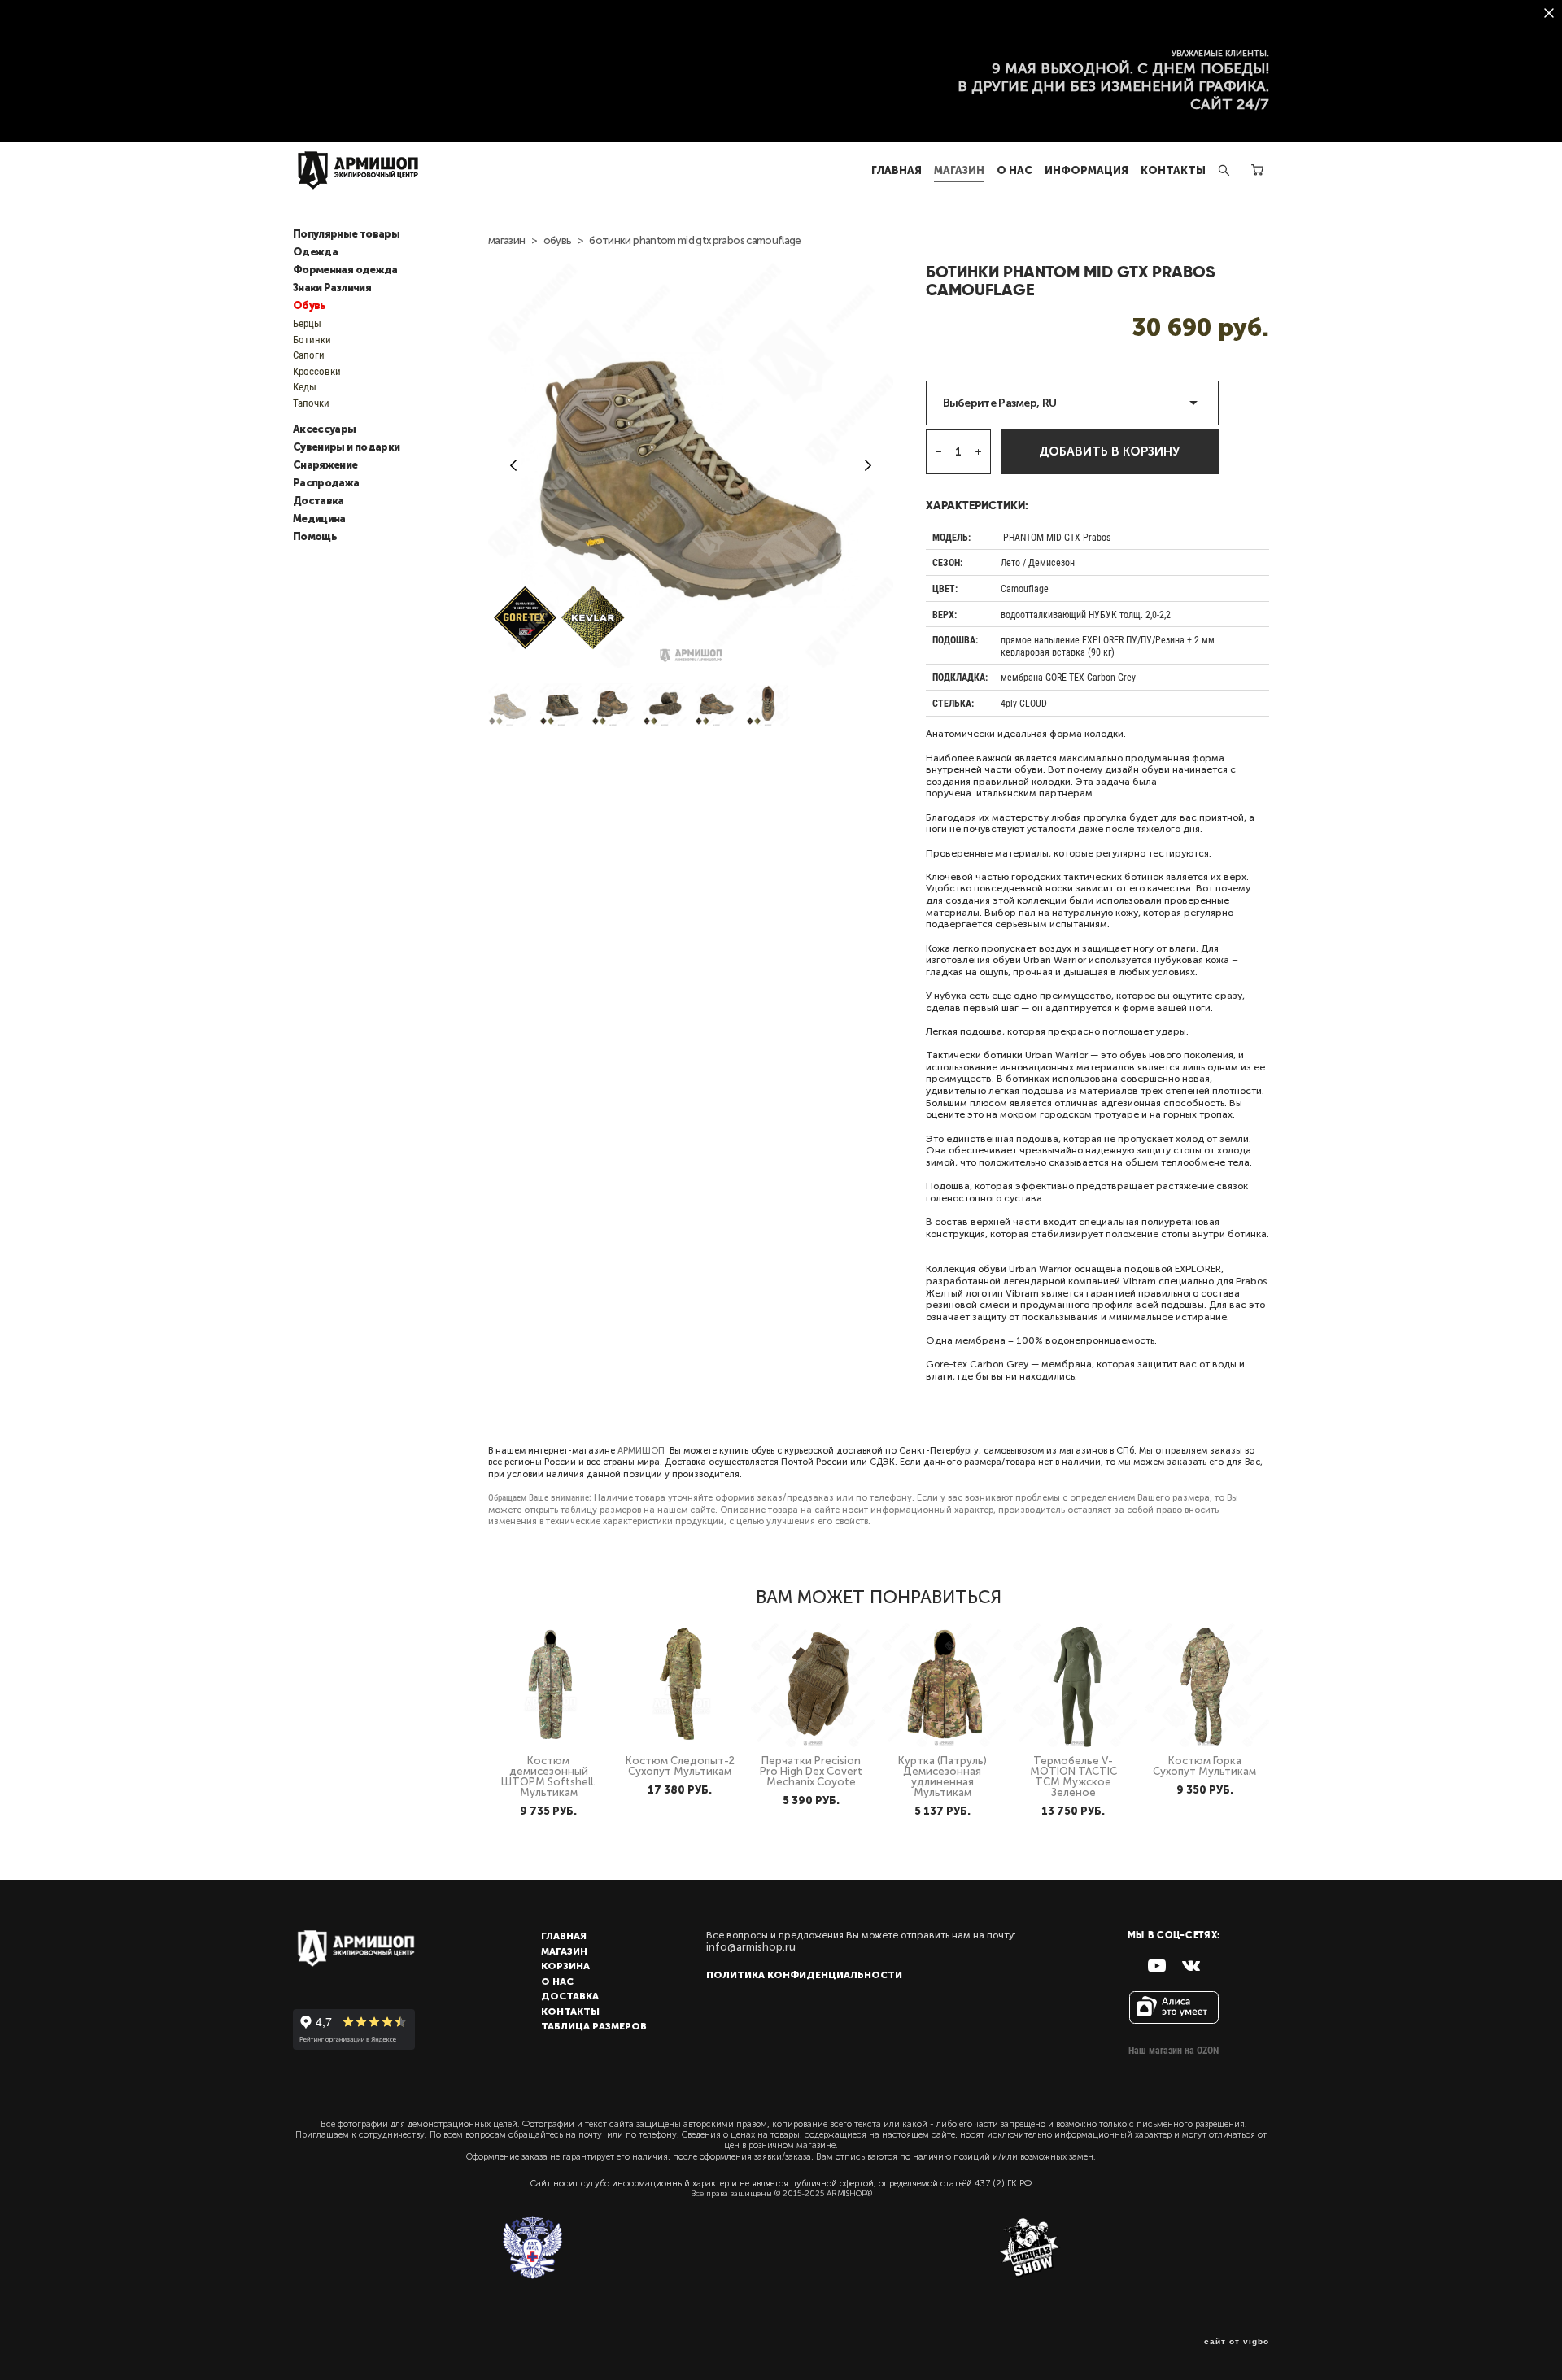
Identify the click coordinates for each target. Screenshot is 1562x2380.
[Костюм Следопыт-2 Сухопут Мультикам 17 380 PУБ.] (681, 1685)
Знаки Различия (332, 288)
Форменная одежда (345, 270)
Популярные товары (346, 234)
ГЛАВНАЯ (897, 170)
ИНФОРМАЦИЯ (1086, 170)
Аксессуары (325, 429)
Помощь (315, 537)
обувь (558, 240)
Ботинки (312, 339)
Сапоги (309, 355)
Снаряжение (325, 465)
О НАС (1014, 170)
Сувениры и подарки (346, 447)
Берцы (307, 323)
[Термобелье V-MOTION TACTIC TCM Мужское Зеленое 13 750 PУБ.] (1075, 1685)
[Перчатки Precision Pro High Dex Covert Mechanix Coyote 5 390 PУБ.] (813, 1685)
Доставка (319, 501)
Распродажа (326, 483)
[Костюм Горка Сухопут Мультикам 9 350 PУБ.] (1207, 1685)
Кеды (305, 386)
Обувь (310, 306)
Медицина (319, 519)
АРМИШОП (641, 1451)
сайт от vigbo (1237, 2342)
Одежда (315, 252)
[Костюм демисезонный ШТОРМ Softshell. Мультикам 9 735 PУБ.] (550, 1685)
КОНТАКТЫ (1173, 170)
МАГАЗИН (959, 170)
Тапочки (311, 403)
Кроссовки (317, 371)
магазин (506, 240)
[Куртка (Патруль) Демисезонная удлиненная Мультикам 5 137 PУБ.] (944, 1685)
